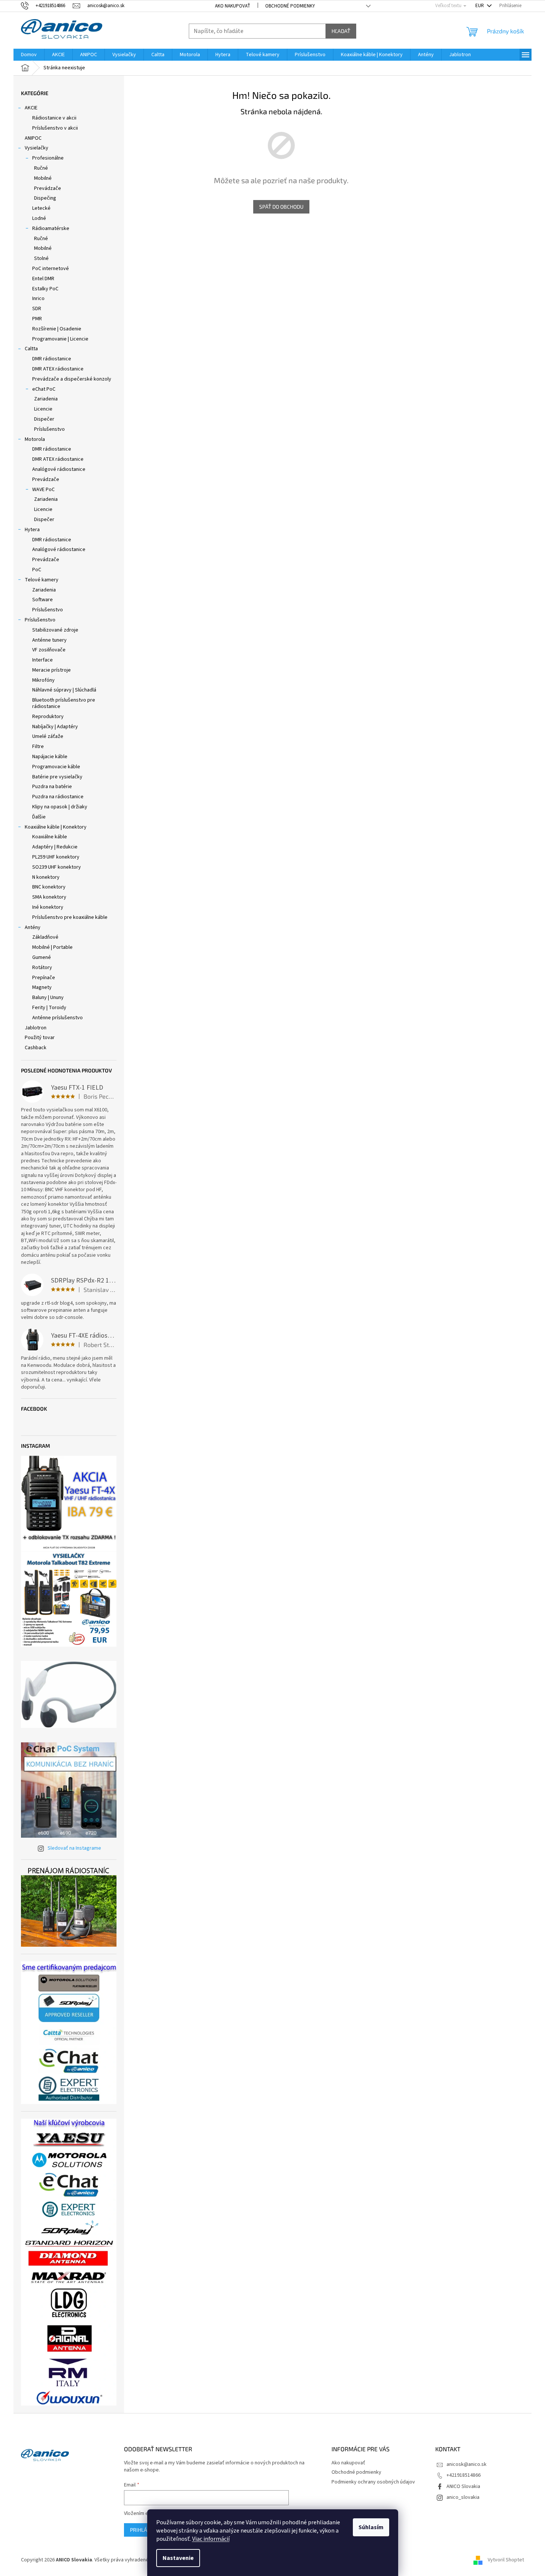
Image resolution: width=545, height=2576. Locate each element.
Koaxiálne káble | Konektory (56, 827)
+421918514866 (464, 2475)
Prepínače (44, 978)
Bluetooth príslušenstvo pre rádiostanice (64, 703)
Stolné (41, 258)
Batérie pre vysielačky (57, 777)
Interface (43, 660)
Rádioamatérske (51, 228)
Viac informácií (211, 2539)
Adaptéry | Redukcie (55, 847)
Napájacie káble (50, 757)
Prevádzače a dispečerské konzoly (72, 379)
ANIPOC (33, 138)
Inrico (38, 299)
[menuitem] (29, 55)
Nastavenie (178, 2558)
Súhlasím (371, 2527)
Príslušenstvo (49, 429)
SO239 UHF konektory (57, 867)
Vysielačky (37, 148)
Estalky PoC (45, 289)
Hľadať (341, 31)
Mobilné (43, 178)
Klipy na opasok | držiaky (60, 807)
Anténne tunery (49, 640)
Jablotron (36, 1028)
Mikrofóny (43, 680)
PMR (37, 319)
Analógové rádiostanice (59, 469)
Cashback (36, 1048)
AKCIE (31, 108)
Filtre (38, 747)
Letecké (41, 208)
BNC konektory (49, 887)
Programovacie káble (56, 767)
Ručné (41, 168)
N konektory (46, 877)
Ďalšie (39, 817)
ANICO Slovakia (463, 2486)
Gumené (42, 957)
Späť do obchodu (281, 207)
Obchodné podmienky (290, 6)
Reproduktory (48, 717)
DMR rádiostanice (52, 359)
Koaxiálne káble (50, 837)
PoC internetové (51, 269)
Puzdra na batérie (52, 787)
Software (43, 600)
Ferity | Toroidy (49, 1008)
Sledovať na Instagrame (74, 1848)
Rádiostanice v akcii (54, 118)
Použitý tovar (40, 1038)
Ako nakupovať (233, 6)
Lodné (39, 218)
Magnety (42, 987)
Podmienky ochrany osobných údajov (373, 2482)
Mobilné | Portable (52, 947)
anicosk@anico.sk (467, 2464)
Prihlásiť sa (146, 2530)
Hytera (32, 530)
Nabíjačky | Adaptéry (55, 727)
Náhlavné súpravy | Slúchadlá (64, 690)
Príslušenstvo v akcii (55, 128)
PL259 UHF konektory (56, 857)
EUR (480, 6)
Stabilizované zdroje (55, 630)
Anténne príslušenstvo (57, 1018)
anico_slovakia (463, 2497)
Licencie (43, 409)
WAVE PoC (43, 490)
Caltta (31, 349)
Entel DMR (43, 279)
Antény (33, 927)
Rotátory (42, 968)
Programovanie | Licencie (60, 339)
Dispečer (44, 419)
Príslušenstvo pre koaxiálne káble (70, 917)
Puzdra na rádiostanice (58, 797)
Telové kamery (42, 580)
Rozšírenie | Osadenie (57, 329)
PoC (37, 570)
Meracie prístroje (52, 670)
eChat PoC (44, 389)
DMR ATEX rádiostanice (58, 369)
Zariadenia (46, 399)
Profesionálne (48, 158)
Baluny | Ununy (48, 998)
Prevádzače (48, 188)
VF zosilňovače (49, 650)
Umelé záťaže (48, 736)
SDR (37, 309)
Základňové (45, 937)
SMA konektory (49, 897)
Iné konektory (48, 907)
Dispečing (45, 198)
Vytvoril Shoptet (506, 2560)
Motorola (35, 439)
